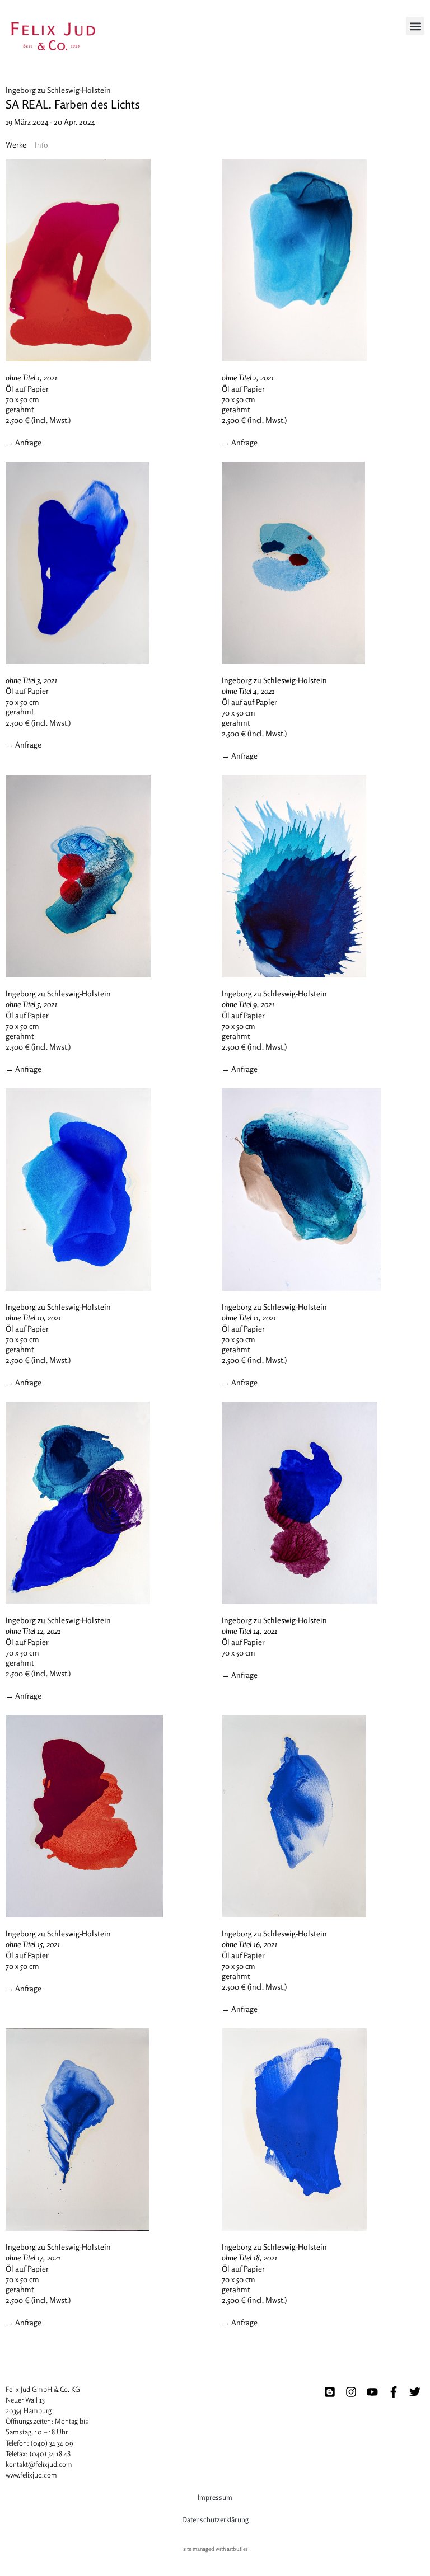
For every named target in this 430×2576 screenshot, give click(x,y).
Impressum (215, 2497)
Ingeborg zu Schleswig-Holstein (58, 90)
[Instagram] (351, 2392)
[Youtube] (372, 2392)
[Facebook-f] (394, 2392)
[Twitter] (415, 2392)
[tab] (16, 145)
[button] (415, 26)
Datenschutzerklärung (215, 2519)
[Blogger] (330, 2392)
